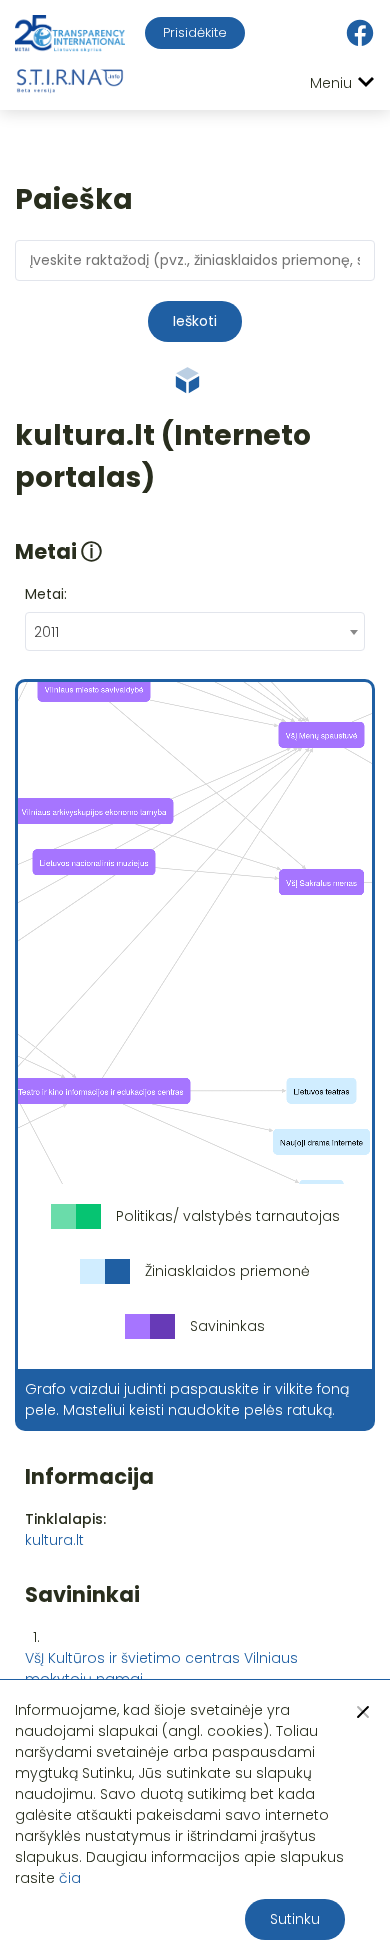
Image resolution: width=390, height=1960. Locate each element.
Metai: (46, 594)
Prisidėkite (195, 32)
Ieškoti (195, 321)
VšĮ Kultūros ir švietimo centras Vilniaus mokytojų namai (161, 1668)
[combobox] (195, 631)
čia (70, 1878)
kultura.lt (54, 1540)
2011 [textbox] (46, 632)
